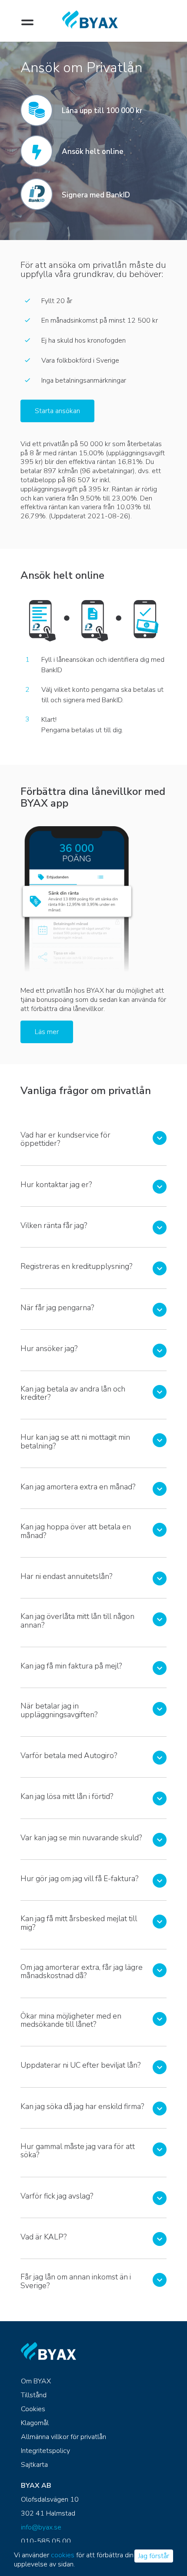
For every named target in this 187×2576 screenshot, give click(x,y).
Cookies (33, 2409)
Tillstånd (34, 2395)
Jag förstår (154, 2556)
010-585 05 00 (46, 2541)
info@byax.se (41, 2527)
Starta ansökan (57, 411)
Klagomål (35, 2423)
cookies (63, 2555)
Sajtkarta (34, 2465)
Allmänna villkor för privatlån (63, 2437)
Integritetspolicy (45, 2451)
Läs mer (47, 1032)
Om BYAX (36, 2381)
